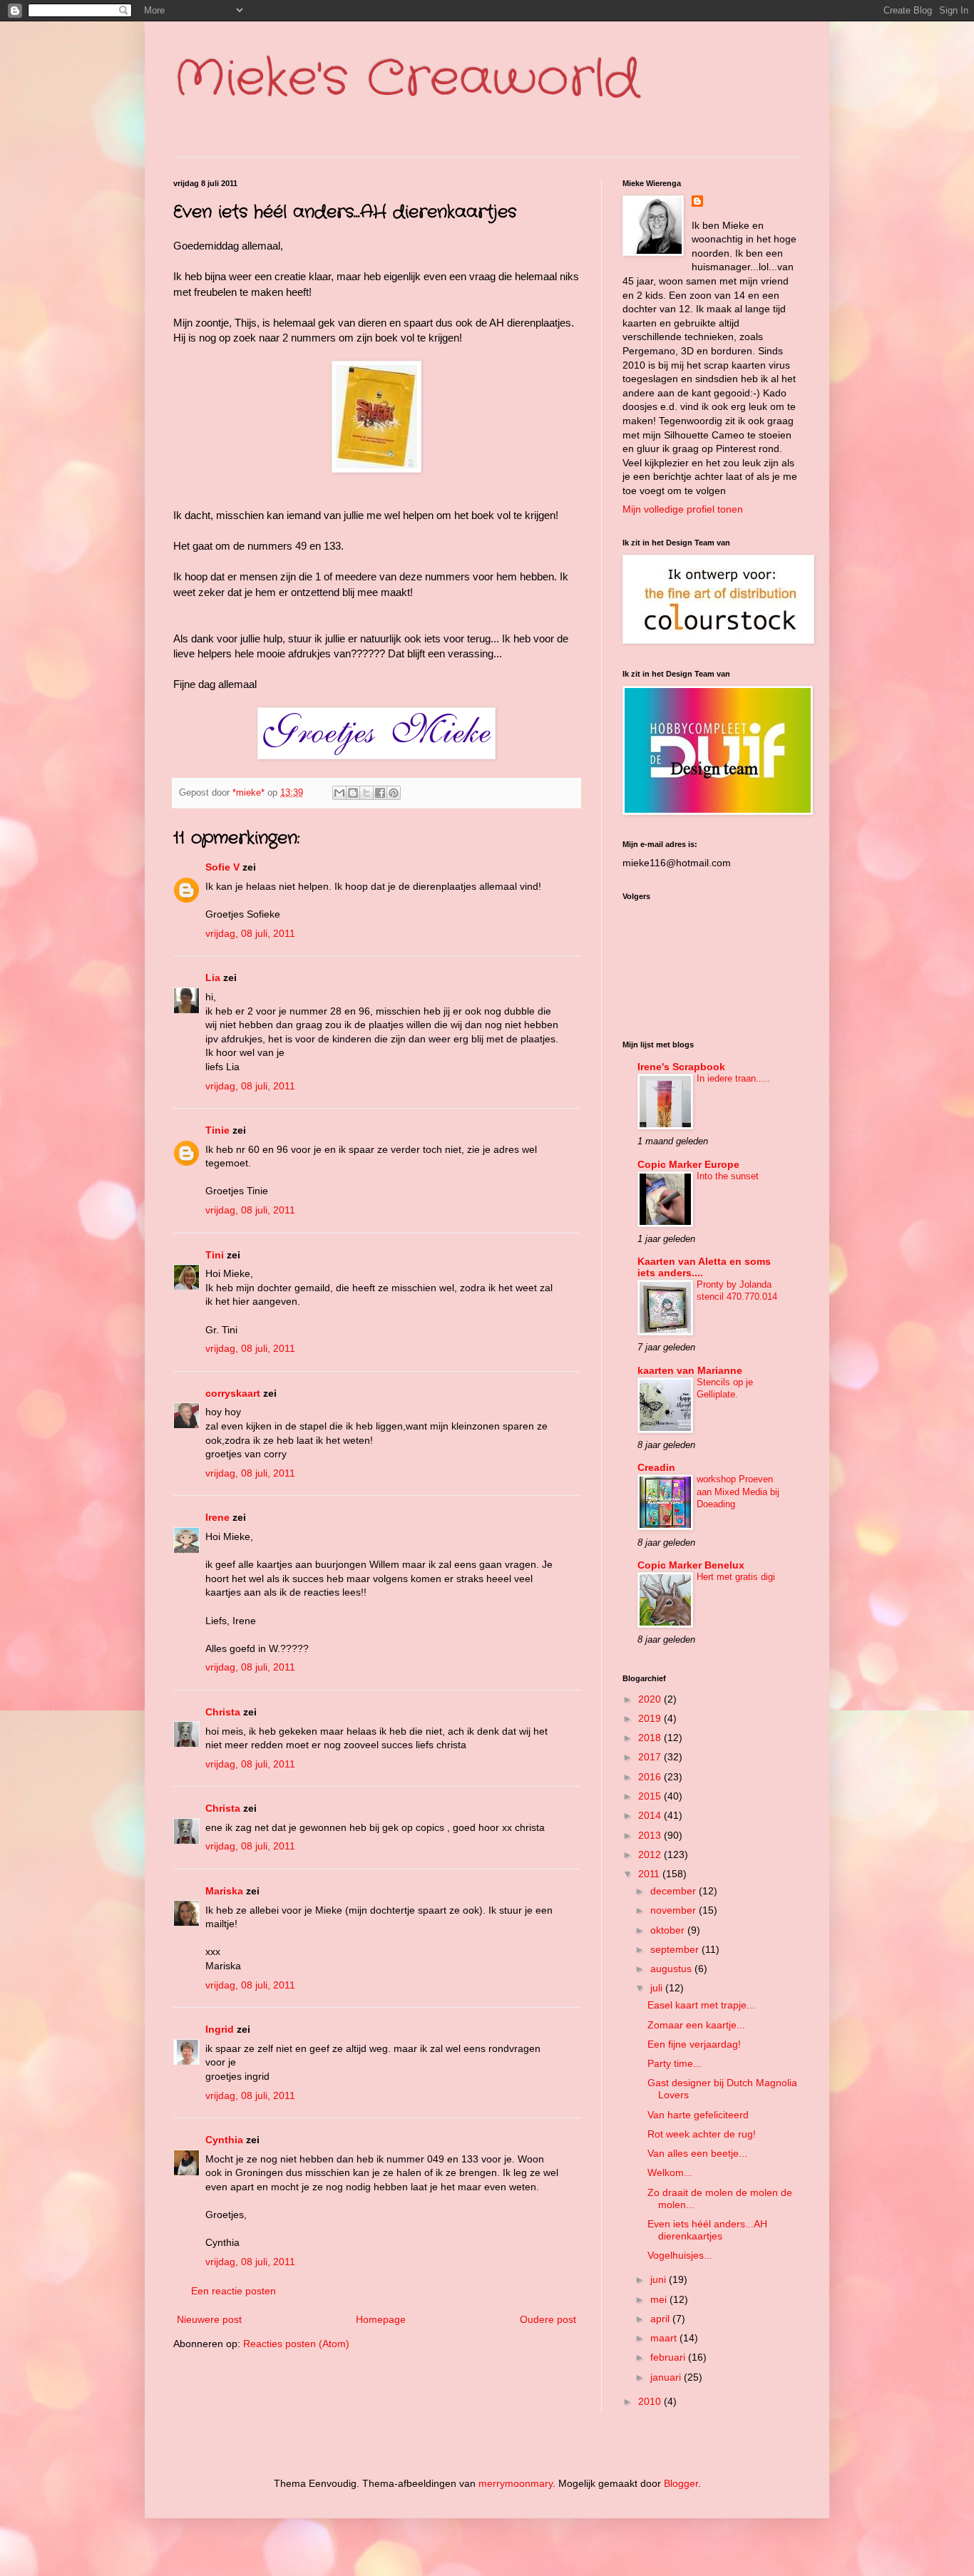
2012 (651, 1854)
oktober (669, 1930)
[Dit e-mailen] (339, 793)
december (675, 1891)
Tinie (217, 1130)
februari (669, 2357)
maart (665, 2338)
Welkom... (670, 2172)
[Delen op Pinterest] (394, 793)
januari (667, 2377)
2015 (651, 1796)
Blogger (681, 2483)
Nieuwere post (209, 2319)
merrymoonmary (516, 2483)
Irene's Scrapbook (681, 1067)
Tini (215, 1255)
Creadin (656, 1467)
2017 (651, 1757)
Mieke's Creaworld (406, 80)
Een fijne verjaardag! (694, 2044)
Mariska (224, 1891)
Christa (223, 1712)
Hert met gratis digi (736, 1577)
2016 (651, 1777)
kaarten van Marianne (690, 1370)
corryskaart (233, 1393)
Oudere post (548, 2319)
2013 (651, 1835)
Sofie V (222, 867)
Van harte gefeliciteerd (698, 2115)
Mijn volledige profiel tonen (683, 509)
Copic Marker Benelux (691, 1565)
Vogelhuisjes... (680, 2255)
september (676, 1949)
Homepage (381, 2319)
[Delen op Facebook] (380, 793)
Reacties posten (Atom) (296, 2344)
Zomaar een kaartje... (696, 2025)
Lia (213, 977)
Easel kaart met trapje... (701, 2005)
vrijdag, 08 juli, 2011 (250, 933)
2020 (651, 1699)
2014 (651, 1815)
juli (658, 1988)
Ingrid (220, 2029)
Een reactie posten (234, 2291)
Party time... (675, 2063)
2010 (651, 2401)
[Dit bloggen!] (353, 793)
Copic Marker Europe (688, 1164)
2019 (651, 1718)
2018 (651, 1738)
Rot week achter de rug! (702, 2134)
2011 (650, 1874)
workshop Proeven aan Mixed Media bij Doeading (738, 1492)
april (661, 2319)
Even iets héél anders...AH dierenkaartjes (707, 2230)
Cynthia (224, 2140)
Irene (217, 1517)
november (675, 1910)
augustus (672, 1969)
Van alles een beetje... (697, 2153)
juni (660, 2279)
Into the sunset (728, 1176)
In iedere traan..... (733, 1078)
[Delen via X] (366, 793)
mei (660, 2299)
